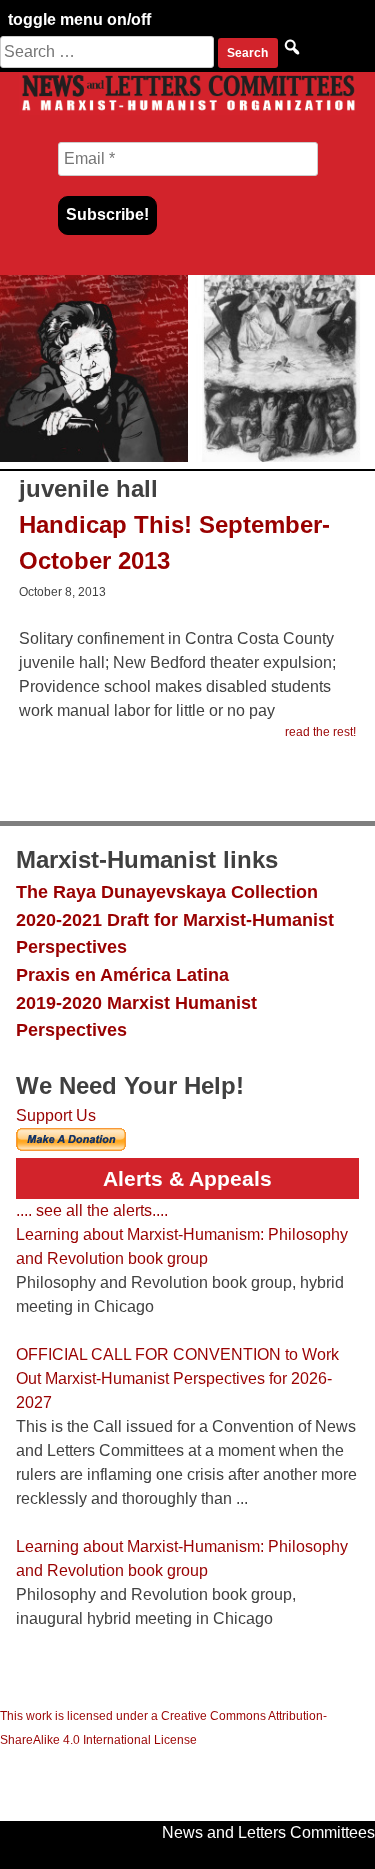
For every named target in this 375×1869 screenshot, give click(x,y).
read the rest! (320, 732)
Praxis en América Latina (122, 974)
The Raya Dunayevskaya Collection (167, 891)
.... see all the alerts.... (92, 1210)
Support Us (56, 1115)
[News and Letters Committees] (187, 109)
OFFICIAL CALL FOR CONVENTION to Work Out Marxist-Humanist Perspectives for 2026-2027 (177, 1378)
